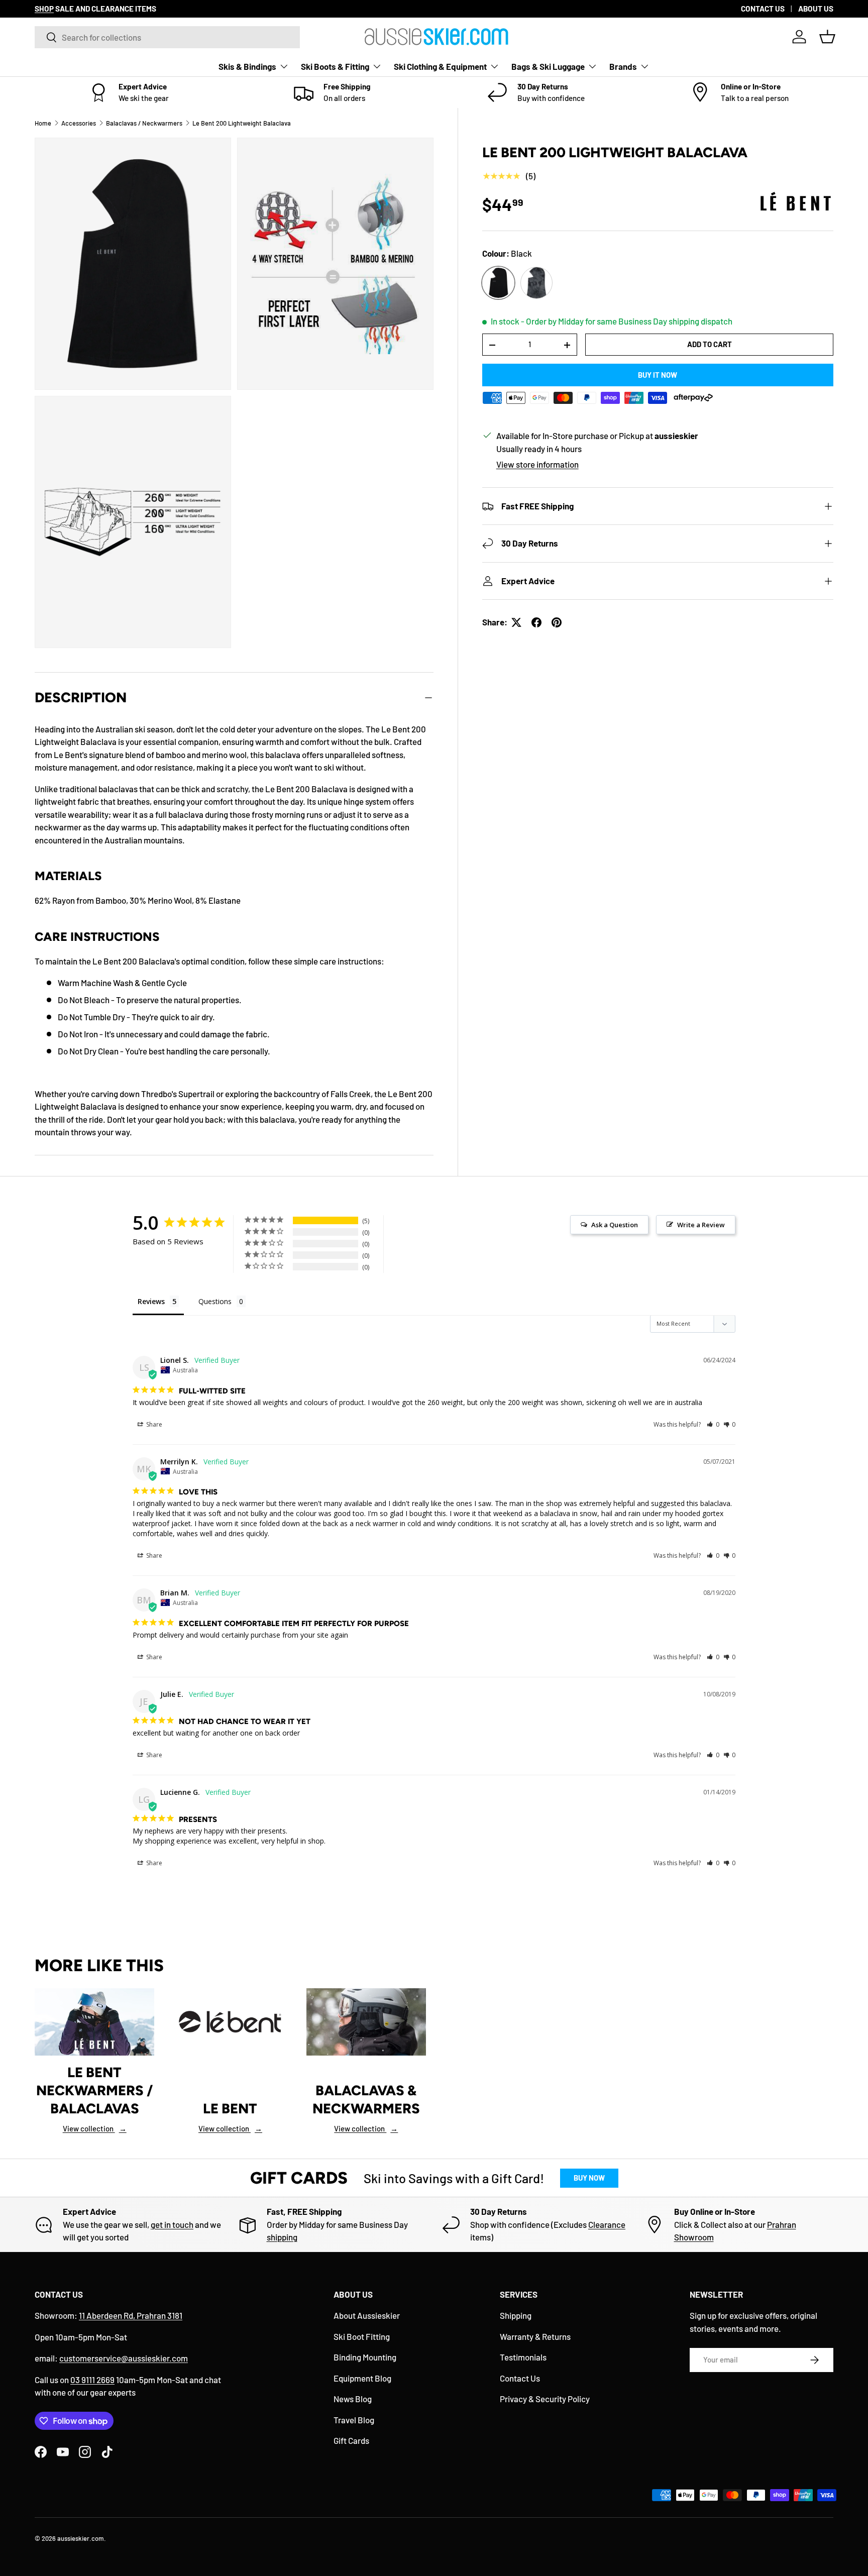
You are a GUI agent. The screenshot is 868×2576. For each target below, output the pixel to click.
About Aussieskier (367, 2315)
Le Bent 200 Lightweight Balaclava (242, 123)
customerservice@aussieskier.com (124, 2358)
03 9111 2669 (92, 2380)
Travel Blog (354, 2420)
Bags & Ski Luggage (548, 66)
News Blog (353, 2399)
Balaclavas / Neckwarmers (144, 123)
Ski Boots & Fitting (335, 66)
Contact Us (520, 2378)
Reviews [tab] (151, 1301)
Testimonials (523, 2357)
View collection (95, 2128)
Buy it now (658, 375)
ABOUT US (816, 9)
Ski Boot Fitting (362, 2336)
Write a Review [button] (701, 1225)
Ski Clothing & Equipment (440, 66)
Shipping (516, 2315)
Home (43, 123)
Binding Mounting (365, 2357)
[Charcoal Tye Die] (536, 283)
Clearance (607, 2224)
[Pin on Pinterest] (557, 622)
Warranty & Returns (535, 2336)
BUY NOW (589, 2178)
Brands (623, 66)
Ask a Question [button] (615, 1225)
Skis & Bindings (247, 66)
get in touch (172, 2224)
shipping (282, 2237)
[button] (827, 37)
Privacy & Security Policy (545, 2399)
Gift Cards (351, 2440)
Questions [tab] (215, 1301)
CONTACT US (763, 9)
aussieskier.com (81, 2538)
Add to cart (710, 345)
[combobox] (167, 37)
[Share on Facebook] (536, 622)
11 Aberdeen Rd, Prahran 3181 (131, 2315)
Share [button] (153, 1424)
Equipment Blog (362, 2378)
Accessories (79, 123)
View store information (537, 465)
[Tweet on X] (516, 622)
